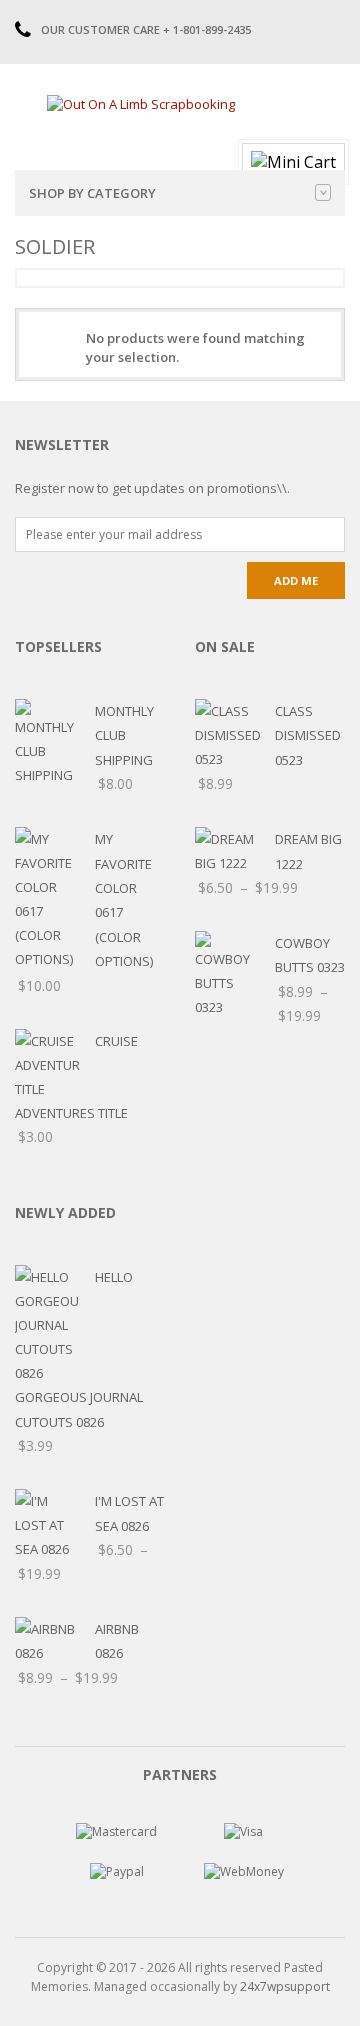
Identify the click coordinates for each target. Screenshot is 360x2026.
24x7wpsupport (285, 1986)
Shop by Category (92, 193)
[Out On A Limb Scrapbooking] (141, 103)
